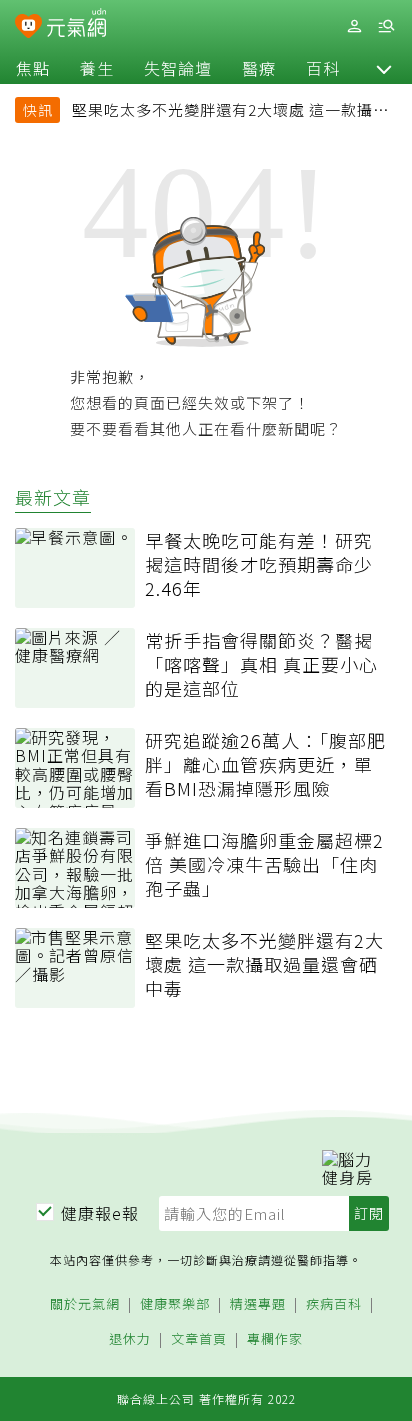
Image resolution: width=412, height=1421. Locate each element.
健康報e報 (100, 1213)
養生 (97, 68)
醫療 (259, 68)
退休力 (130, 1339)
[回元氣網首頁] (76, 25)
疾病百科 (334, 1304)
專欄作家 (275, 1339)
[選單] (386, 26)
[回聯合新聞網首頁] (28, 28)
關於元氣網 (85, 1304)
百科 (323, 68)
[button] (384, 68)
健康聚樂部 (175, 1304)
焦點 (33, 68)
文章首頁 (199, 1339)
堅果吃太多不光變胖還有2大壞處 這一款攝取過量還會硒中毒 (230, 112)
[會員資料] (354, 26)
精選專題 (258, 1304)
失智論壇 (178, 68)
